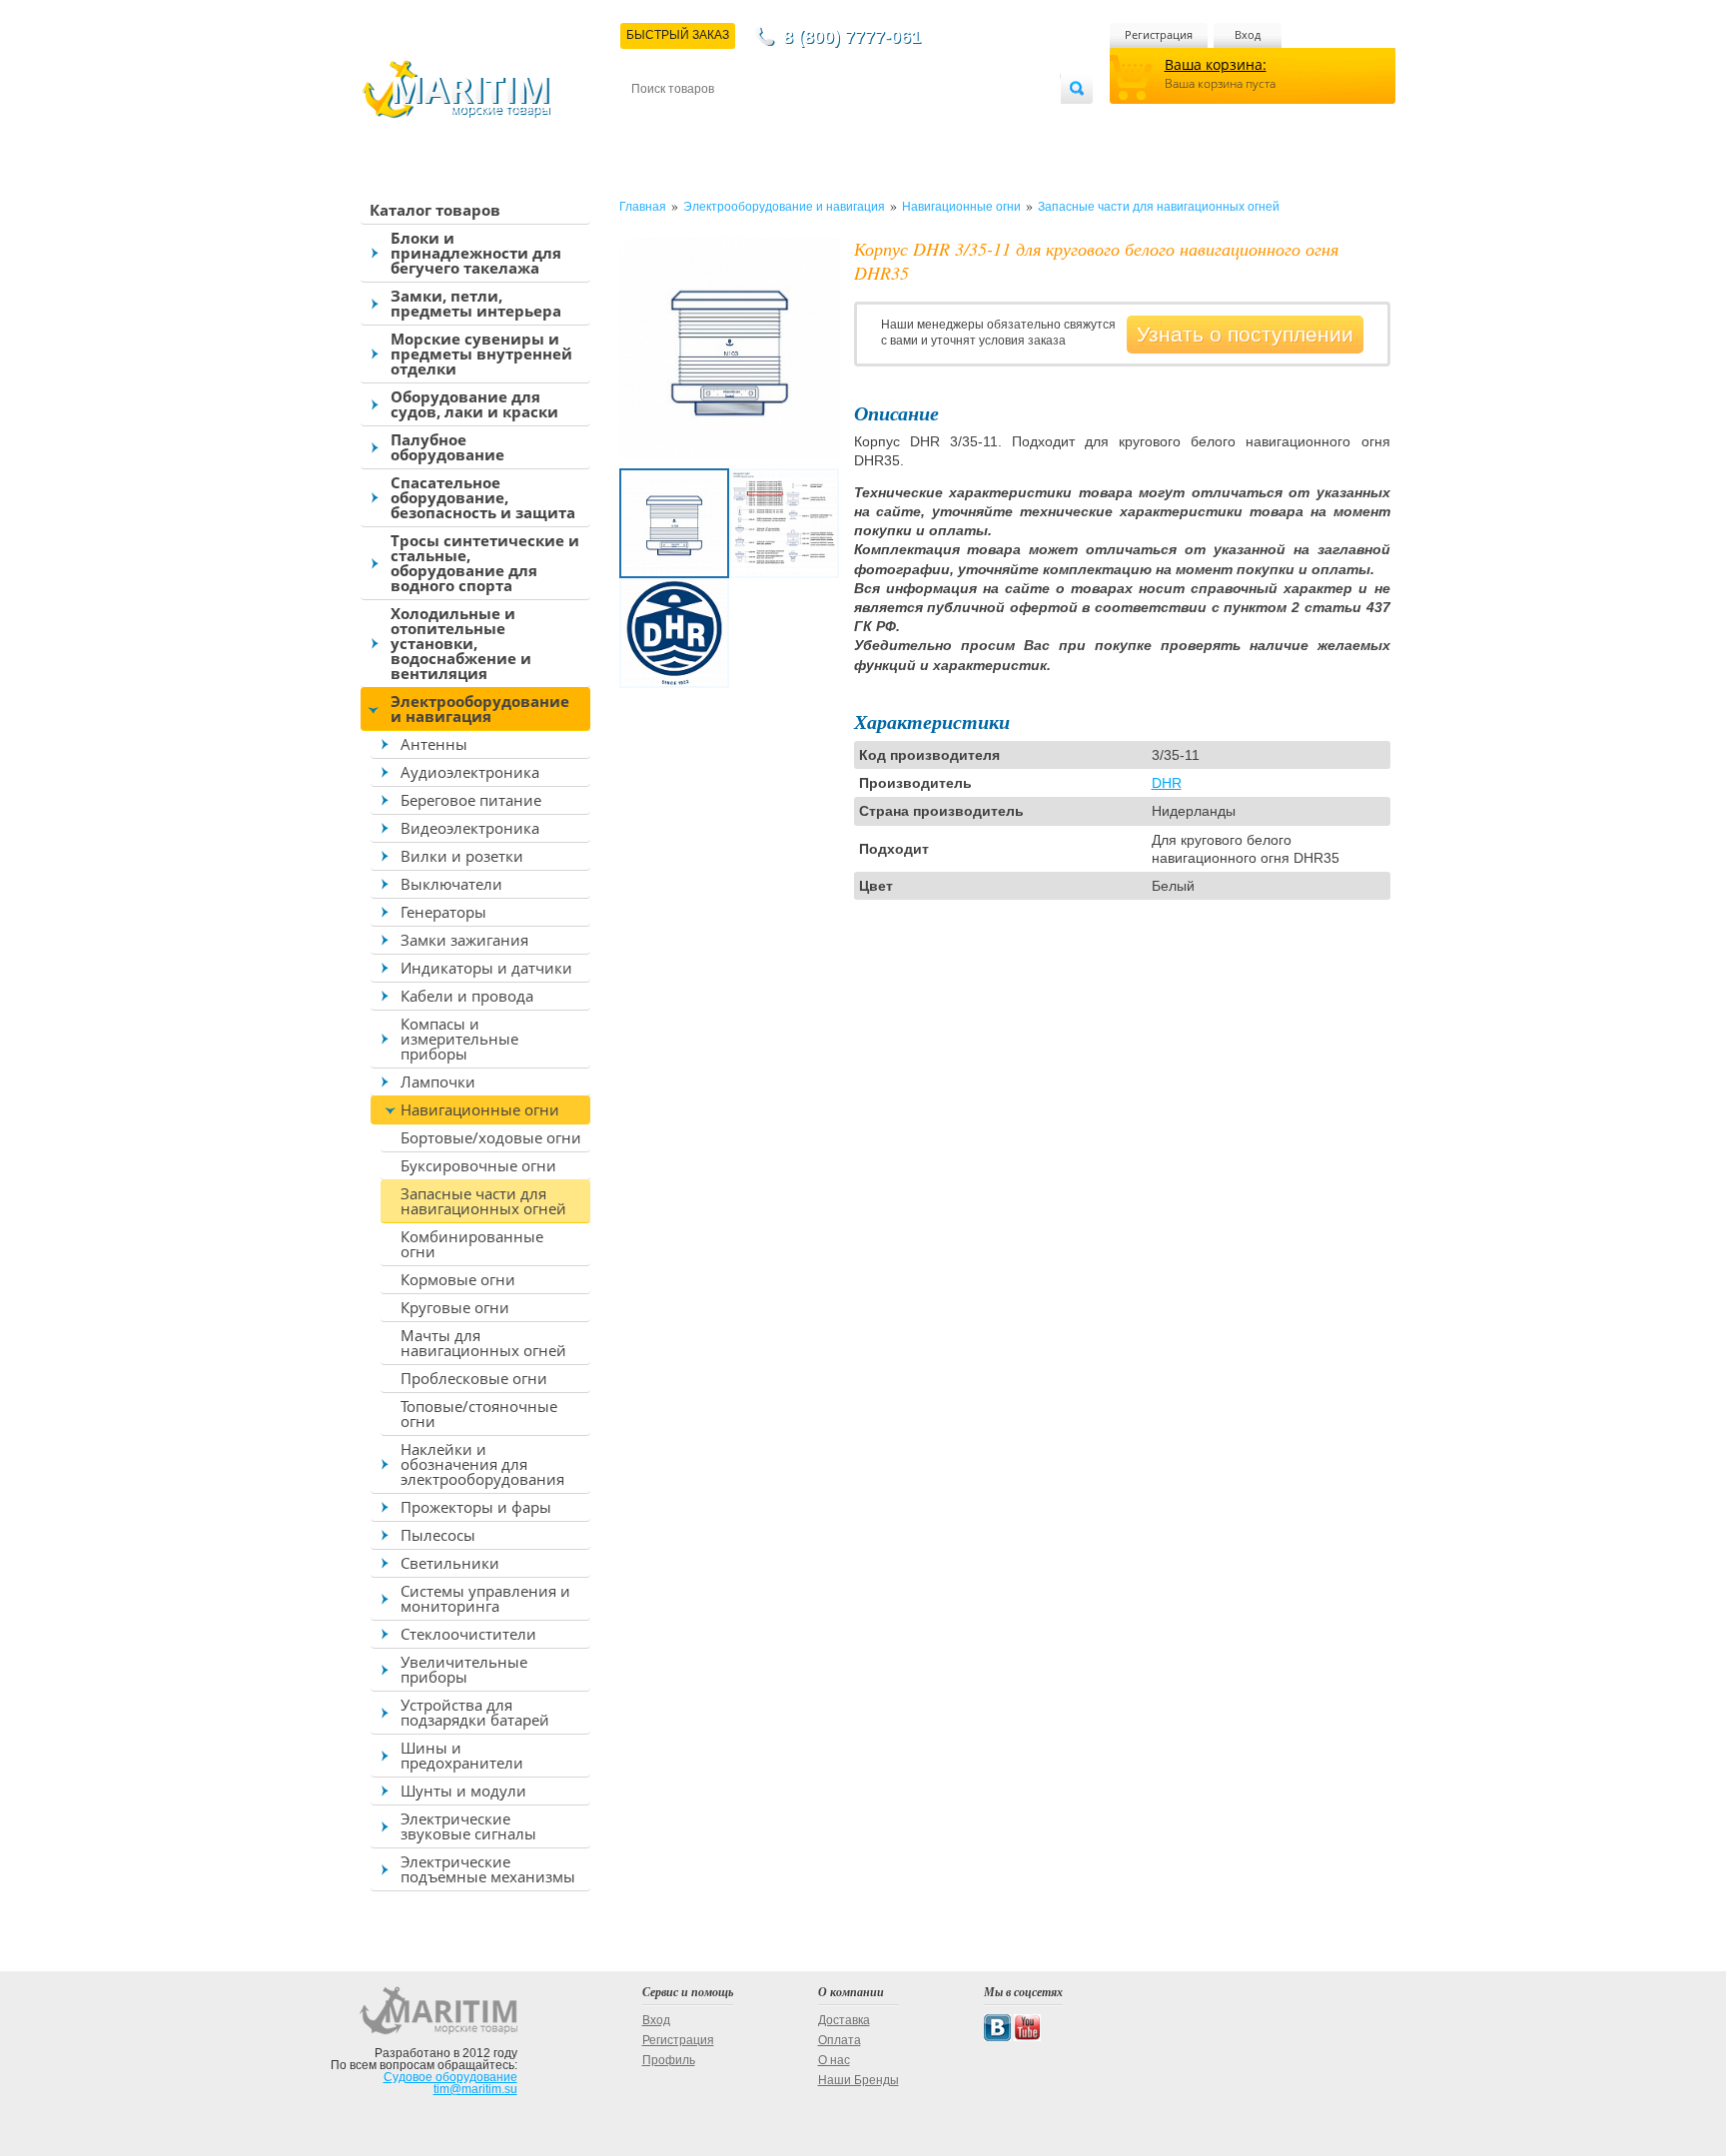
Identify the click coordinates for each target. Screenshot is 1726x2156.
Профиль (669, 2060)
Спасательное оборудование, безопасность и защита (483, 497)
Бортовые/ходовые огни (491, 1137)
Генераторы (443, 912)
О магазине (871, 121)
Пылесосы (438, 1535)
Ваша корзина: (1216, 64)
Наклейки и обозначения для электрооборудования (482, 1464)
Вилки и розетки (462, 856)
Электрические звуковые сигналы (468, 1826)
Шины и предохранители (462, 1755)
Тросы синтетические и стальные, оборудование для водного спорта (485, 563)
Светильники (450, 1563)
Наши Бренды (859, 2080)
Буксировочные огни (478, 1165)
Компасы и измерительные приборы (459, 1039)
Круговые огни (455, 1307)
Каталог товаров (435, 210)
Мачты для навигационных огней (483, 1343)
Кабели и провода (467, 996)
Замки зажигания (464, 940)
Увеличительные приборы (464, 1669)
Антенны (434, 744)
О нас (834, 2060)
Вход (1248, 34)
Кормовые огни (458, 1279)
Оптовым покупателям (1000, 121)
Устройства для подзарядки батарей (475, 1712)
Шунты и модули (463, 1791)
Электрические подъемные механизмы (488, 1869)
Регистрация (1159, 34)
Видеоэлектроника (470, 828)
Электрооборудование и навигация (480, 709)
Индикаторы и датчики (486, 968)
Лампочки (438, 1081)
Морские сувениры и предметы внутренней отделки (481, 354)
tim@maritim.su (475, 2089)
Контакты (654, 121)
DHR (1167, 783)
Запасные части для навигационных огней (483, 1201)
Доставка (730, 121)
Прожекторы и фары (476, 1507)
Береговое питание (471, 800)
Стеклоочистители (468, 1634)
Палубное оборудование (447, 447)
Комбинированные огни (472, 1244)
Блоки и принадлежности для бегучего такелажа (476, 253)
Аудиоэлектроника (470, 772)
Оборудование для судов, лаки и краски (474, 404)
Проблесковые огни (474, 1378)
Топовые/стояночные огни (479, 1414)
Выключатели (451, 884)
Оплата (797, 121)
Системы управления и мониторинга (485, 1598)
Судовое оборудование (450, 2077)
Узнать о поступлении (1245, 334)
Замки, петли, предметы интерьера (476, 303)
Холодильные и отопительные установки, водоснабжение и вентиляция (461, 643)
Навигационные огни (480, 1109)
